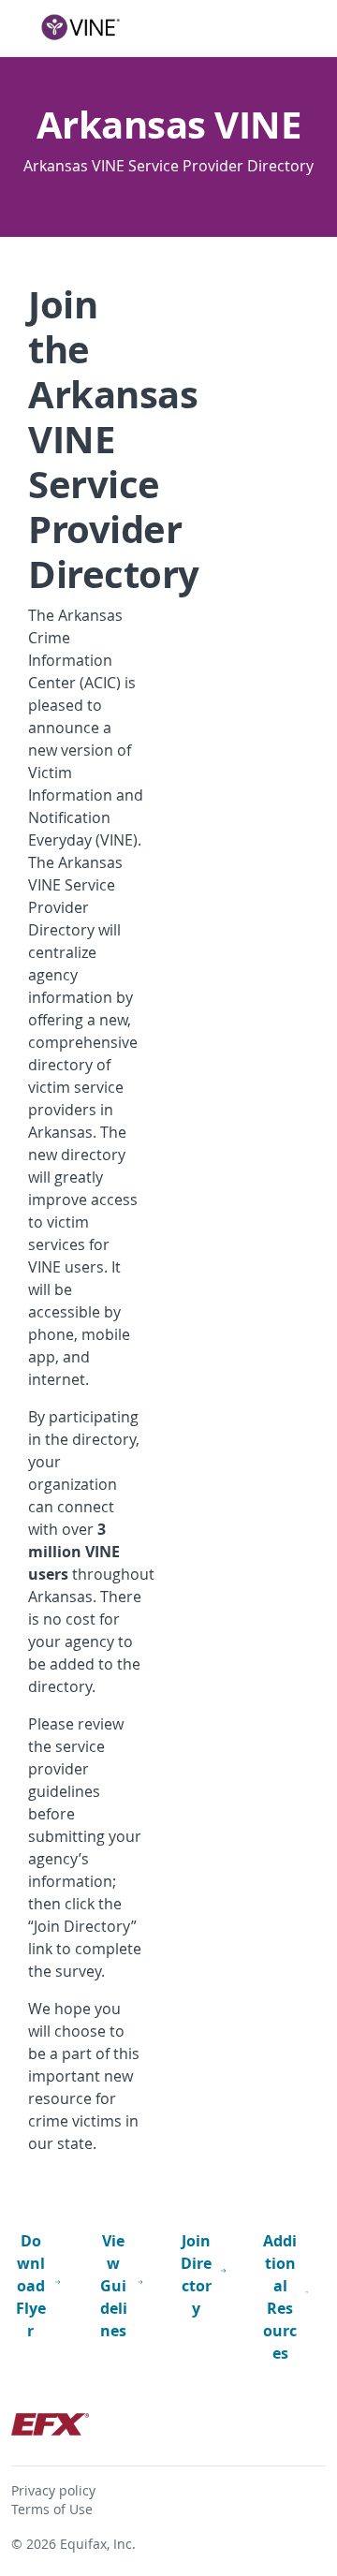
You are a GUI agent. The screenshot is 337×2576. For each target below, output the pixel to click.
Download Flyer (31, 2286)
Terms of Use (52, 2510)
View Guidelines (114, 2286)
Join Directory (196, 2274)
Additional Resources (280, 2297)
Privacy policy (53, 2491)
